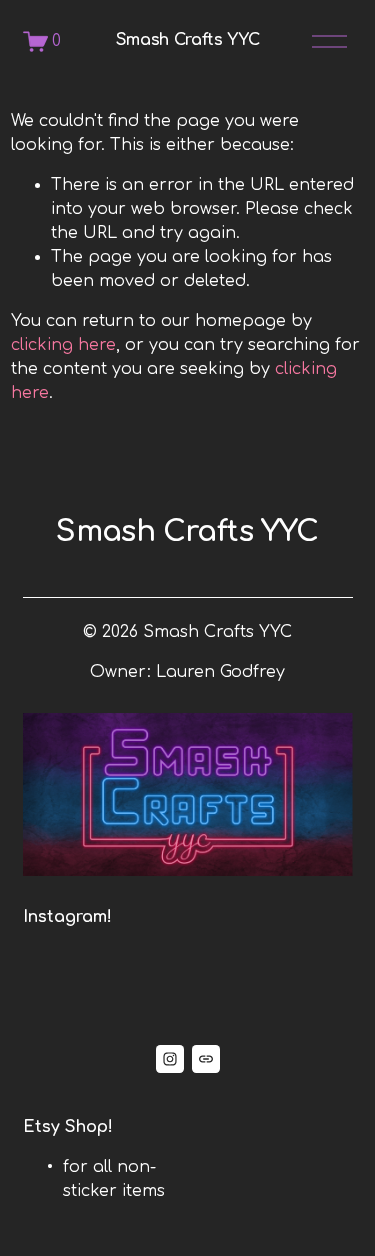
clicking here (63, 345)
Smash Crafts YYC (188, 40)
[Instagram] (170, 1059)
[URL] (206, 1059)
